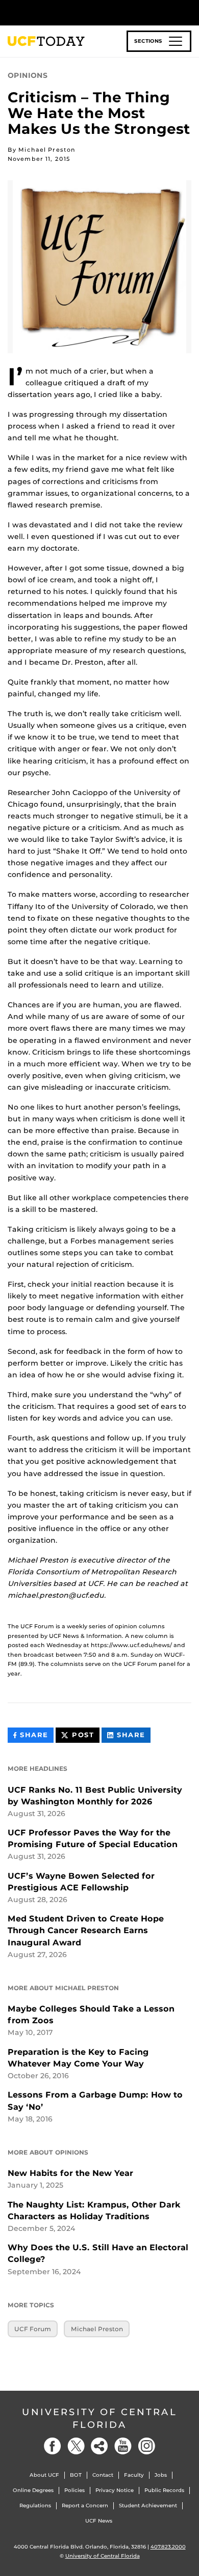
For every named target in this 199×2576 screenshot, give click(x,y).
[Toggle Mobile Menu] (189, 12)
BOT (76, 2475)
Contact (103, 2475)
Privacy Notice (115, 2490)
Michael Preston (97, 2329)
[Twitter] (76, 2446)
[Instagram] (146, 2446)
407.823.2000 (168, 2547)
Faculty (134, 2475)
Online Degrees (33, 2490)
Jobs (161, 2475)
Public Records (164, 2490)
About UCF (44, 2475)
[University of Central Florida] (78, 12)
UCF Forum (33, 2329)
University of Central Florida (99, 2418)
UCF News (99, 2521)
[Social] (99, 2446)
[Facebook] (53, 2446)
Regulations (35, 2506)
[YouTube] (123, 2446)
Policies (74, 2490)
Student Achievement (148, 2506)
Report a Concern (85, 2506)
